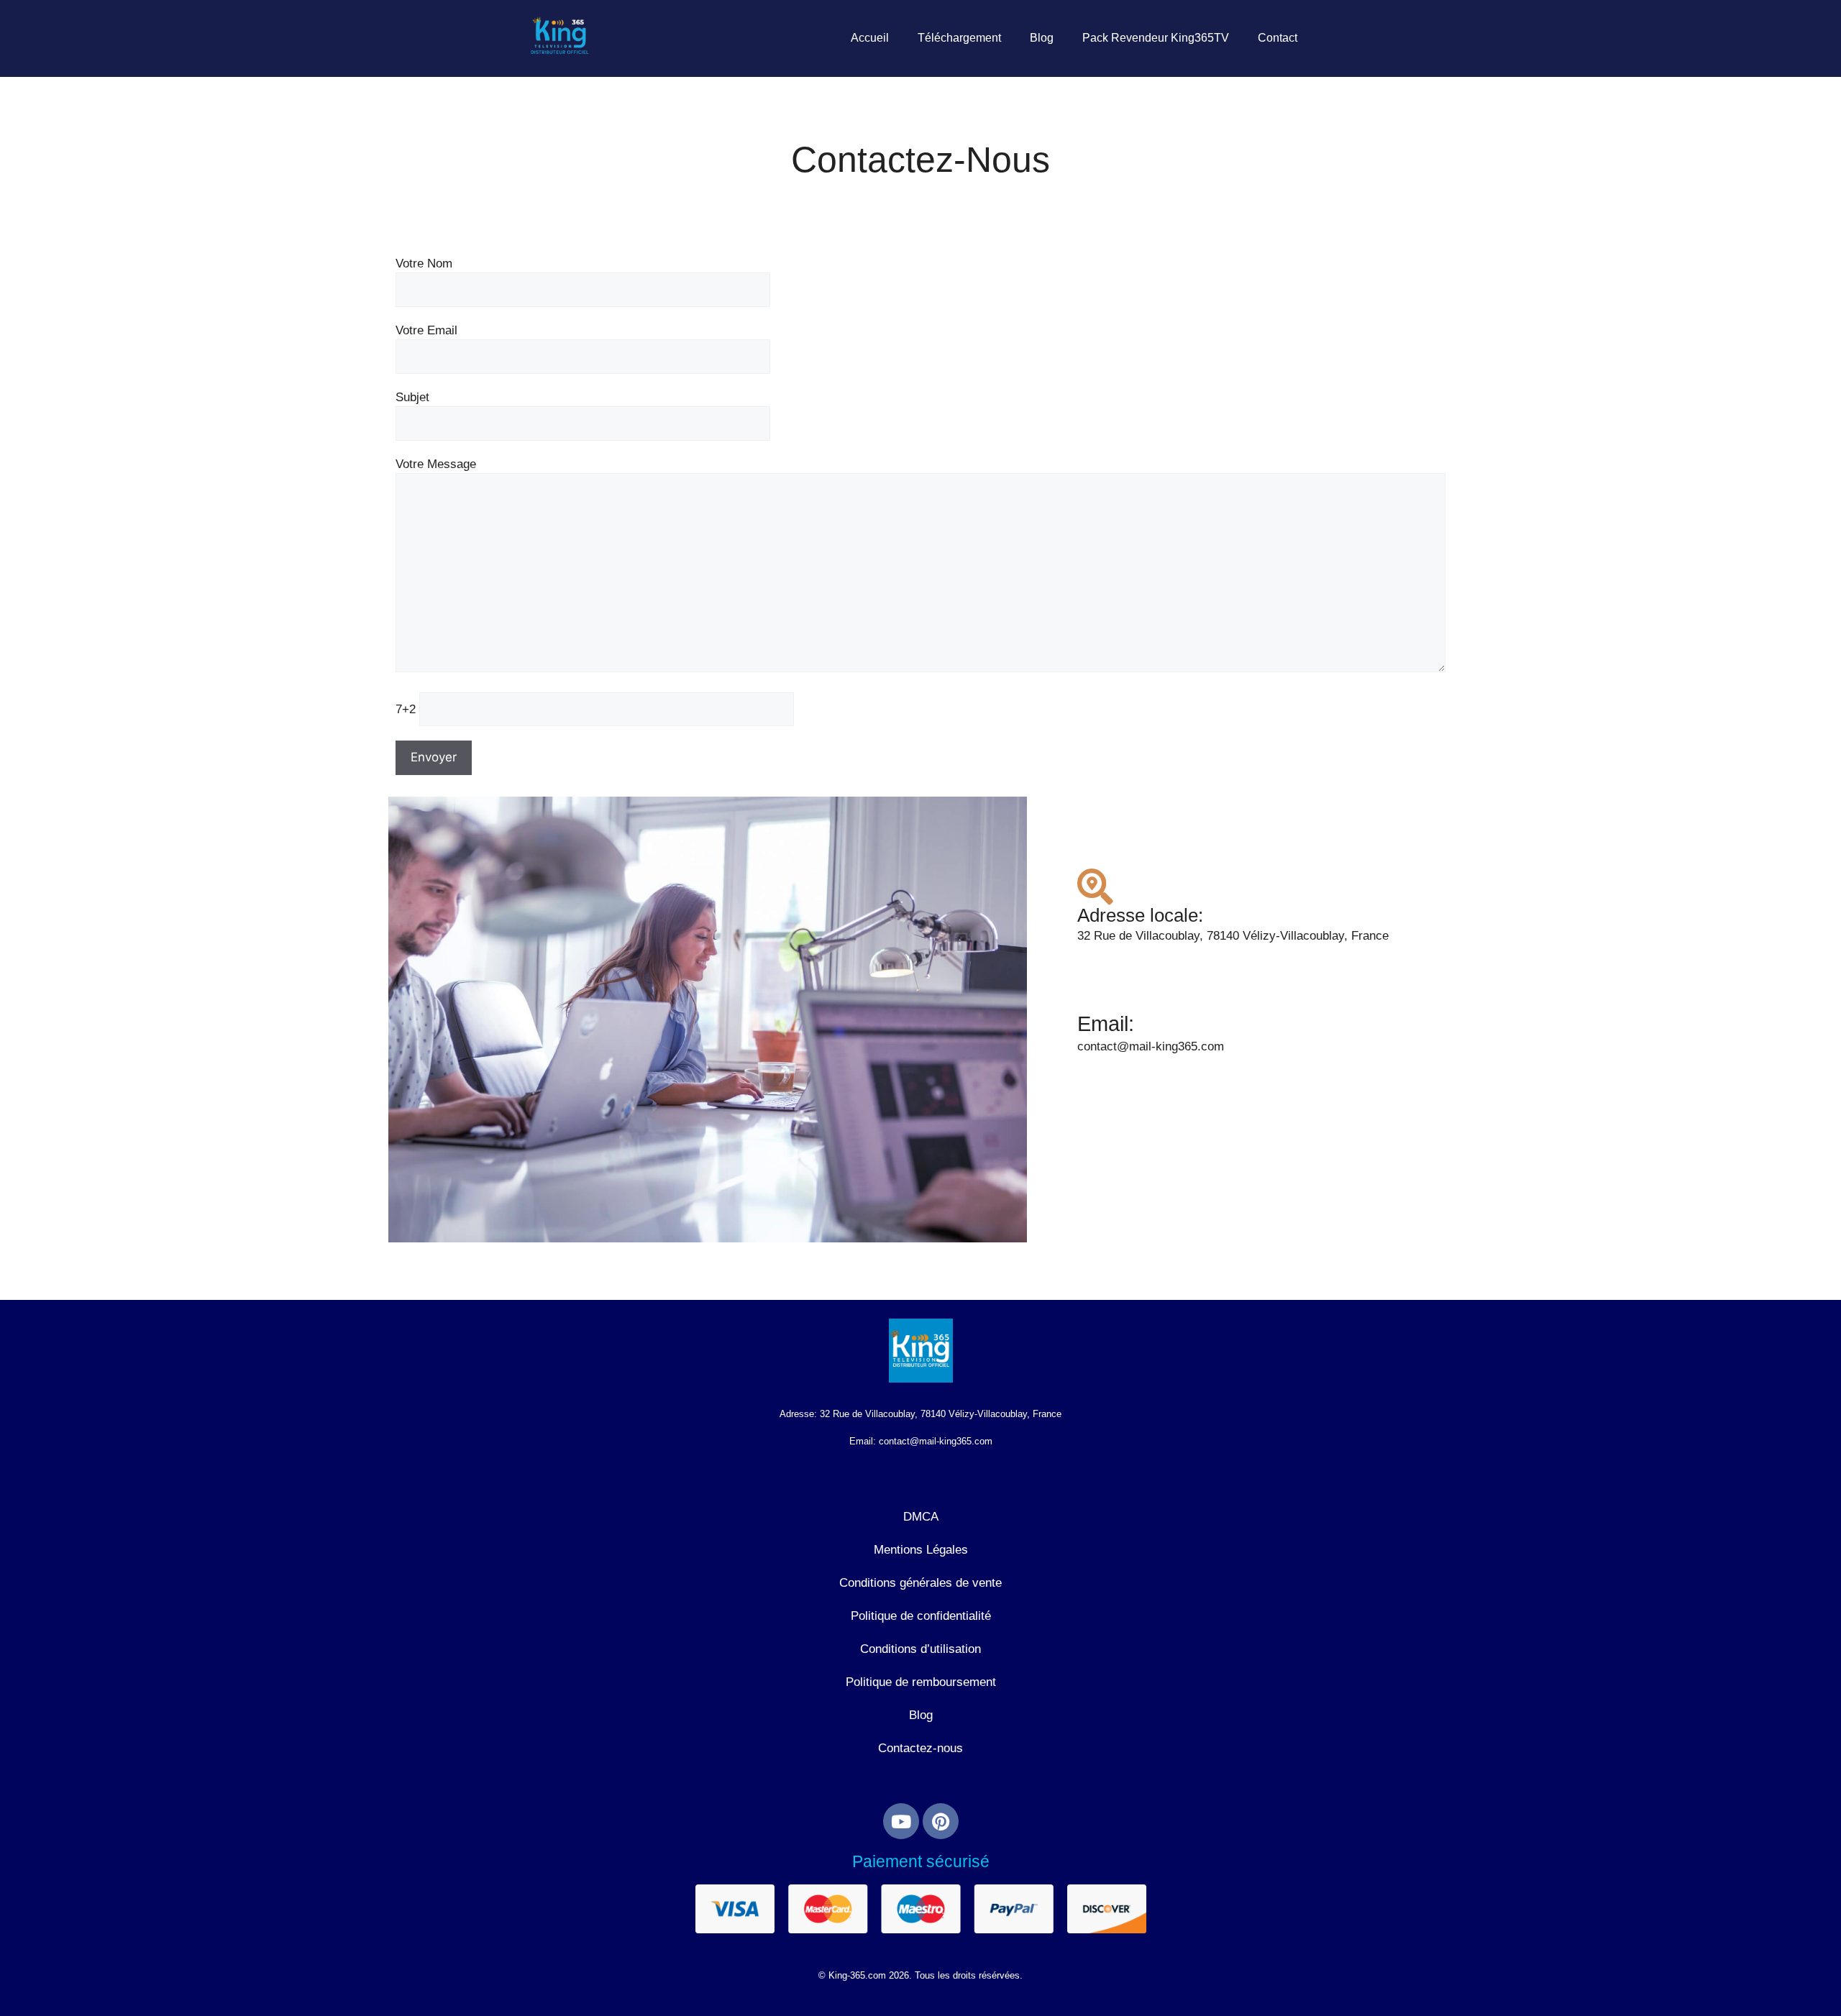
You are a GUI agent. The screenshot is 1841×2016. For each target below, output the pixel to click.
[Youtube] (901, 1821)
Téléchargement (959, 38)
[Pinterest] (941, 1821)
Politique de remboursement (921, 1682)
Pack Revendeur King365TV (1156, 38)
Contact (1278, 38)
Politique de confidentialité (921, 1616)
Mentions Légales (921, 1550)
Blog (1042, 38)
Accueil (870, 38)
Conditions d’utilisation (920, 1649)
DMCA (921, 1517)
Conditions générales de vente (920, 1583)
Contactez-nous (920, 1748)
